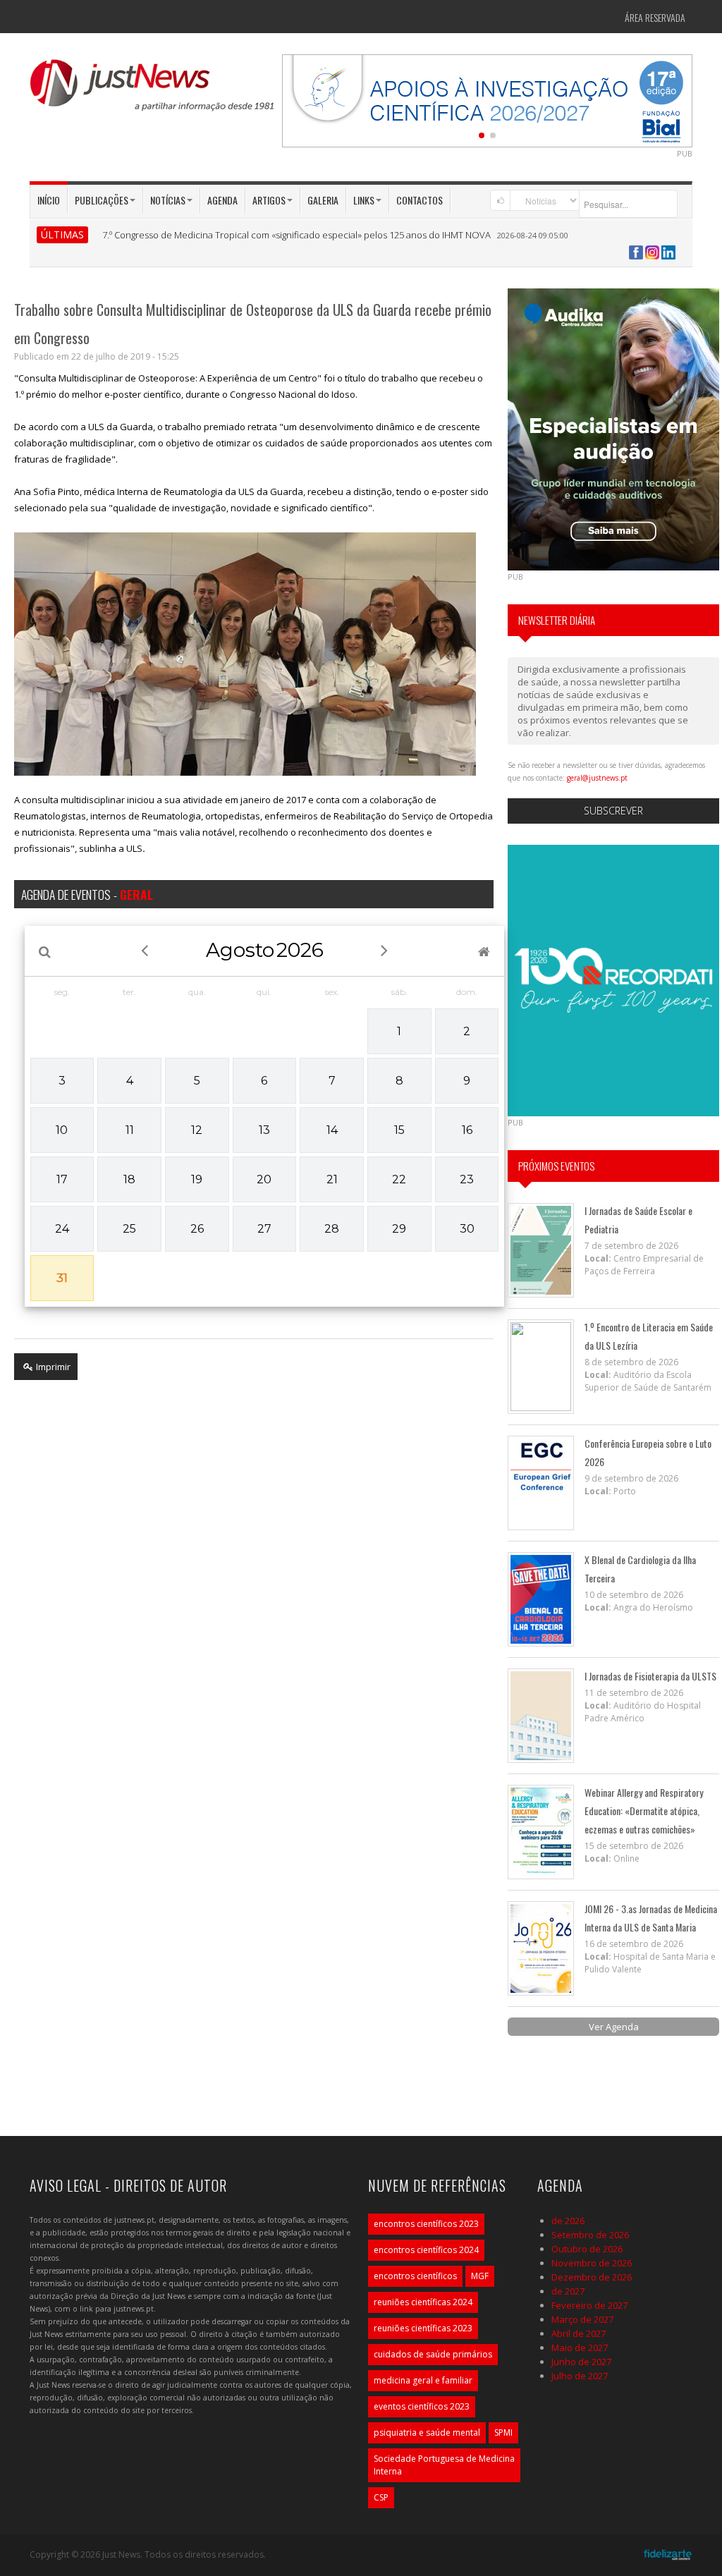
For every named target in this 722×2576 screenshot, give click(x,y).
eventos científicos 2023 (422, 2406)
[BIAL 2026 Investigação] (487, 99)
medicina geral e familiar (423, 2380)
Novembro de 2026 (592, 2263)
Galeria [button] (323, 200)
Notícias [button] (168, 200)
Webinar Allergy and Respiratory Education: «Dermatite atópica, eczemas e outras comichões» (644, 1811)
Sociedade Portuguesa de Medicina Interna (444, 2465)
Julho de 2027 (580, 2376)
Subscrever (613, 811)
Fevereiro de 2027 (589, 2305)
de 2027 (568, 2291)
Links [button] (364, 200)
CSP (381, 2497)
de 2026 (568, 2221)
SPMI (503, 2432)
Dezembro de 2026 (592, 2277)
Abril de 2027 (579, 2333)
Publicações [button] (102, 200)
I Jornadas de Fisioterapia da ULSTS (650, 1676)
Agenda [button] (222, 200)
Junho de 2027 (581, 2362)
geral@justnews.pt (597, 778)
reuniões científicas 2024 (423, 2302)
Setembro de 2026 (590, 2235)
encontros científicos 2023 (426, 2224)
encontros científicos (415, 2276)
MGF (480, 2276)
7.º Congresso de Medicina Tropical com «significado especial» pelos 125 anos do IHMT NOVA (296, 235)
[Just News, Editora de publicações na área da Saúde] (153, 90)
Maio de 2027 (580, 2348)
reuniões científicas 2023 (423, 2328)
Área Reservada (655, 17)
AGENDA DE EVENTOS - (87, 894)
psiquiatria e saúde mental (427, 2432)
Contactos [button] (420, 200)
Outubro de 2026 (587, 2249)
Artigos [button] (269, 200)
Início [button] (49, 200)
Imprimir (52, 1367)
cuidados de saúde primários (433, 2354)
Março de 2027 (582, 2319)
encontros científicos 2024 (426, 2250)
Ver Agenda (614, 2027)
